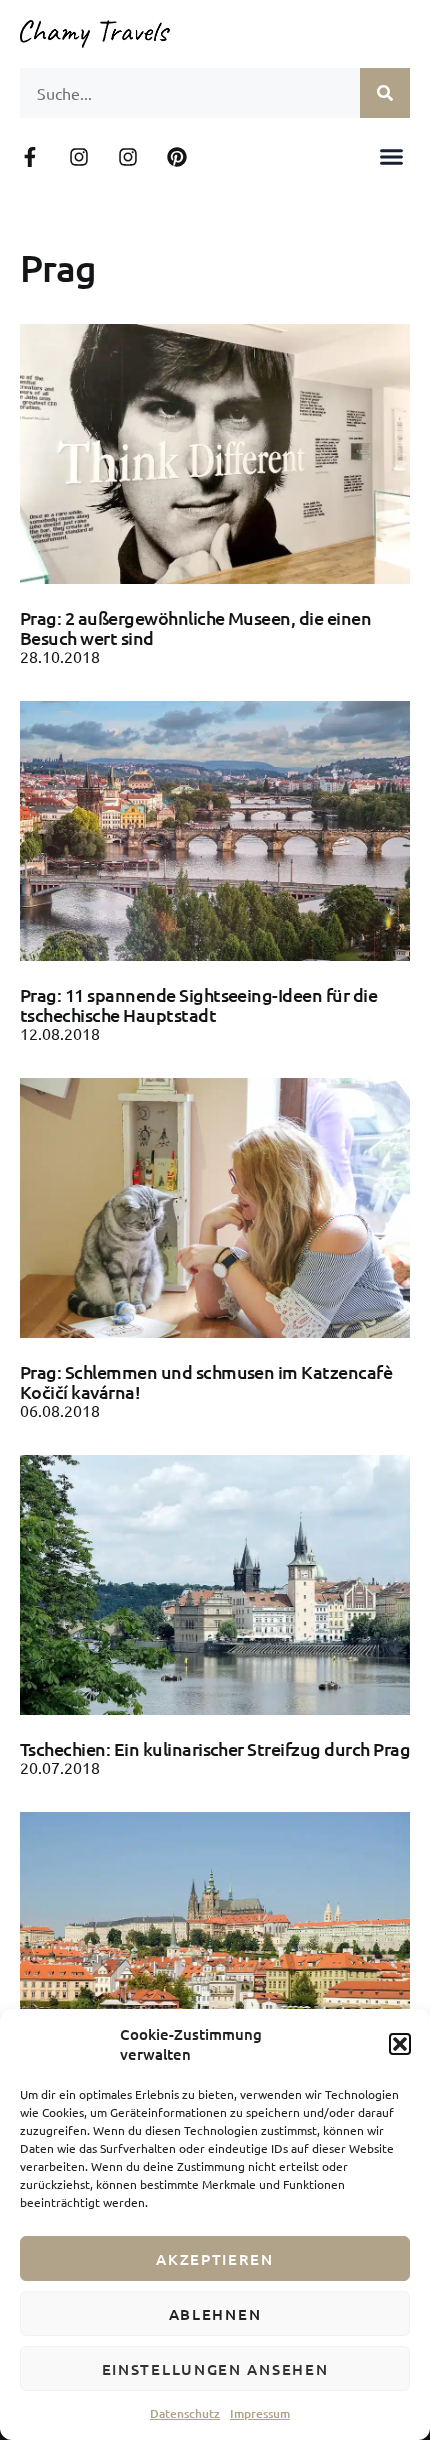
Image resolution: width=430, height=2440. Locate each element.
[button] (400, 2044)
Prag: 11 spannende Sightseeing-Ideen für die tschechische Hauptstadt (198, 1004)
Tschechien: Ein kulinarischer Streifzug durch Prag (215, 1748)
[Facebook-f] (30, 157)
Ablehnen (215, 2314)
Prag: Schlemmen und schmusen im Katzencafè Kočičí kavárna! (206, 1381)
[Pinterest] (177, 157)
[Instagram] (79, 157)
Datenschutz (185, 2413)
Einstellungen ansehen (215, 2369)
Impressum (260, 2413)
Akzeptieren (215, 2259)
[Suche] (385, 93)
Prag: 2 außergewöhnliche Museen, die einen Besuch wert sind (195, 627)
